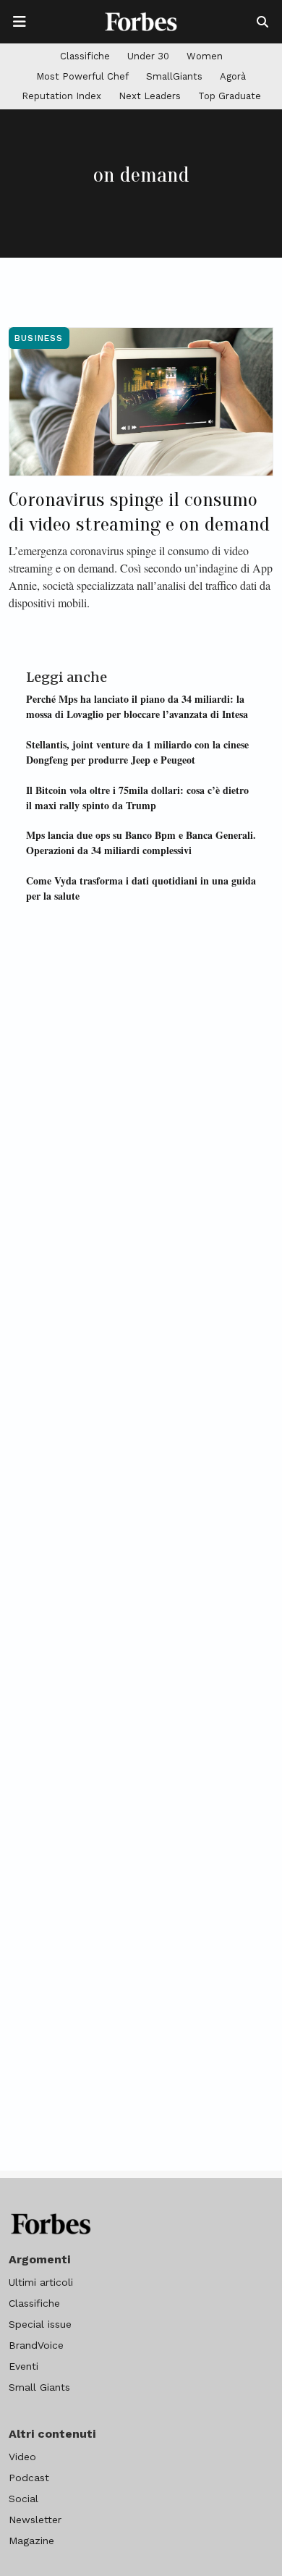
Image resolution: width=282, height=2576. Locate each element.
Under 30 (148, 56)
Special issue (40, 2324)
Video (22, 2457)
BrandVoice (36, 2345)
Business (39, 338)
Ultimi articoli (41, 2282)
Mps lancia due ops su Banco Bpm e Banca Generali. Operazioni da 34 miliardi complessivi (141, 843)
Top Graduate (230, 96)
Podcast (29, 2478)
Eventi (23, 2366)
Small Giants (39, 2387)
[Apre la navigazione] (20, 22)
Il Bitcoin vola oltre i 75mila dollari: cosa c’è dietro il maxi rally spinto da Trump (137, 798)
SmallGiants (174, 76)
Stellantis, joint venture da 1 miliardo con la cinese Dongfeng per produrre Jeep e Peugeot (137, 752)
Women (205, 56)
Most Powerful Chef (82, 76)
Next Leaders (150, 96)
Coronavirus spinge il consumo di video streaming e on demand (139, 512)
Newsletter (35, 2520)
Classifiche (85, 56)
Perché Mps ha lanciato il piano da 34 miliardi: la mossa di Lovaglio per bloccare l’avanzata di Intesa (137, 706)
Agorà (233, 76)
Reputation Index (61, 96)
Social (23, 2499)
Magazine (31, 2541)
